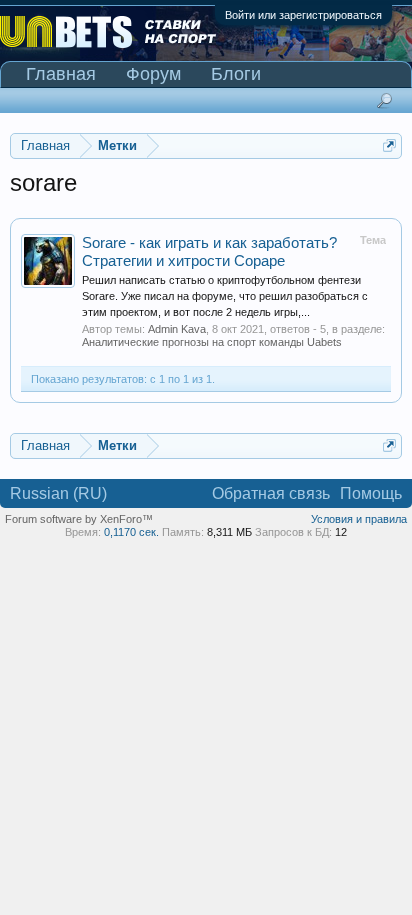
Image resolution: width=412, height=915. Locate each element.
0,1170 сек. (131, 532)
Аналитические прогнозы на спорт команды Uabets (212, 342)
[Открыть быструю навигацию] (389, 145)
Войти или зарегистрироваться (303, 15)
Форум (153, 74)
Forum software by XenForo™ (79, 519)
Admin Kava (177, 329)
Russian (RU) (58, 493)
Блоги (236, 74)
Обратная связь (271, 493)
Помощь (371, 493)
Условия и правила (359, 519)
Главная (61, 74)
